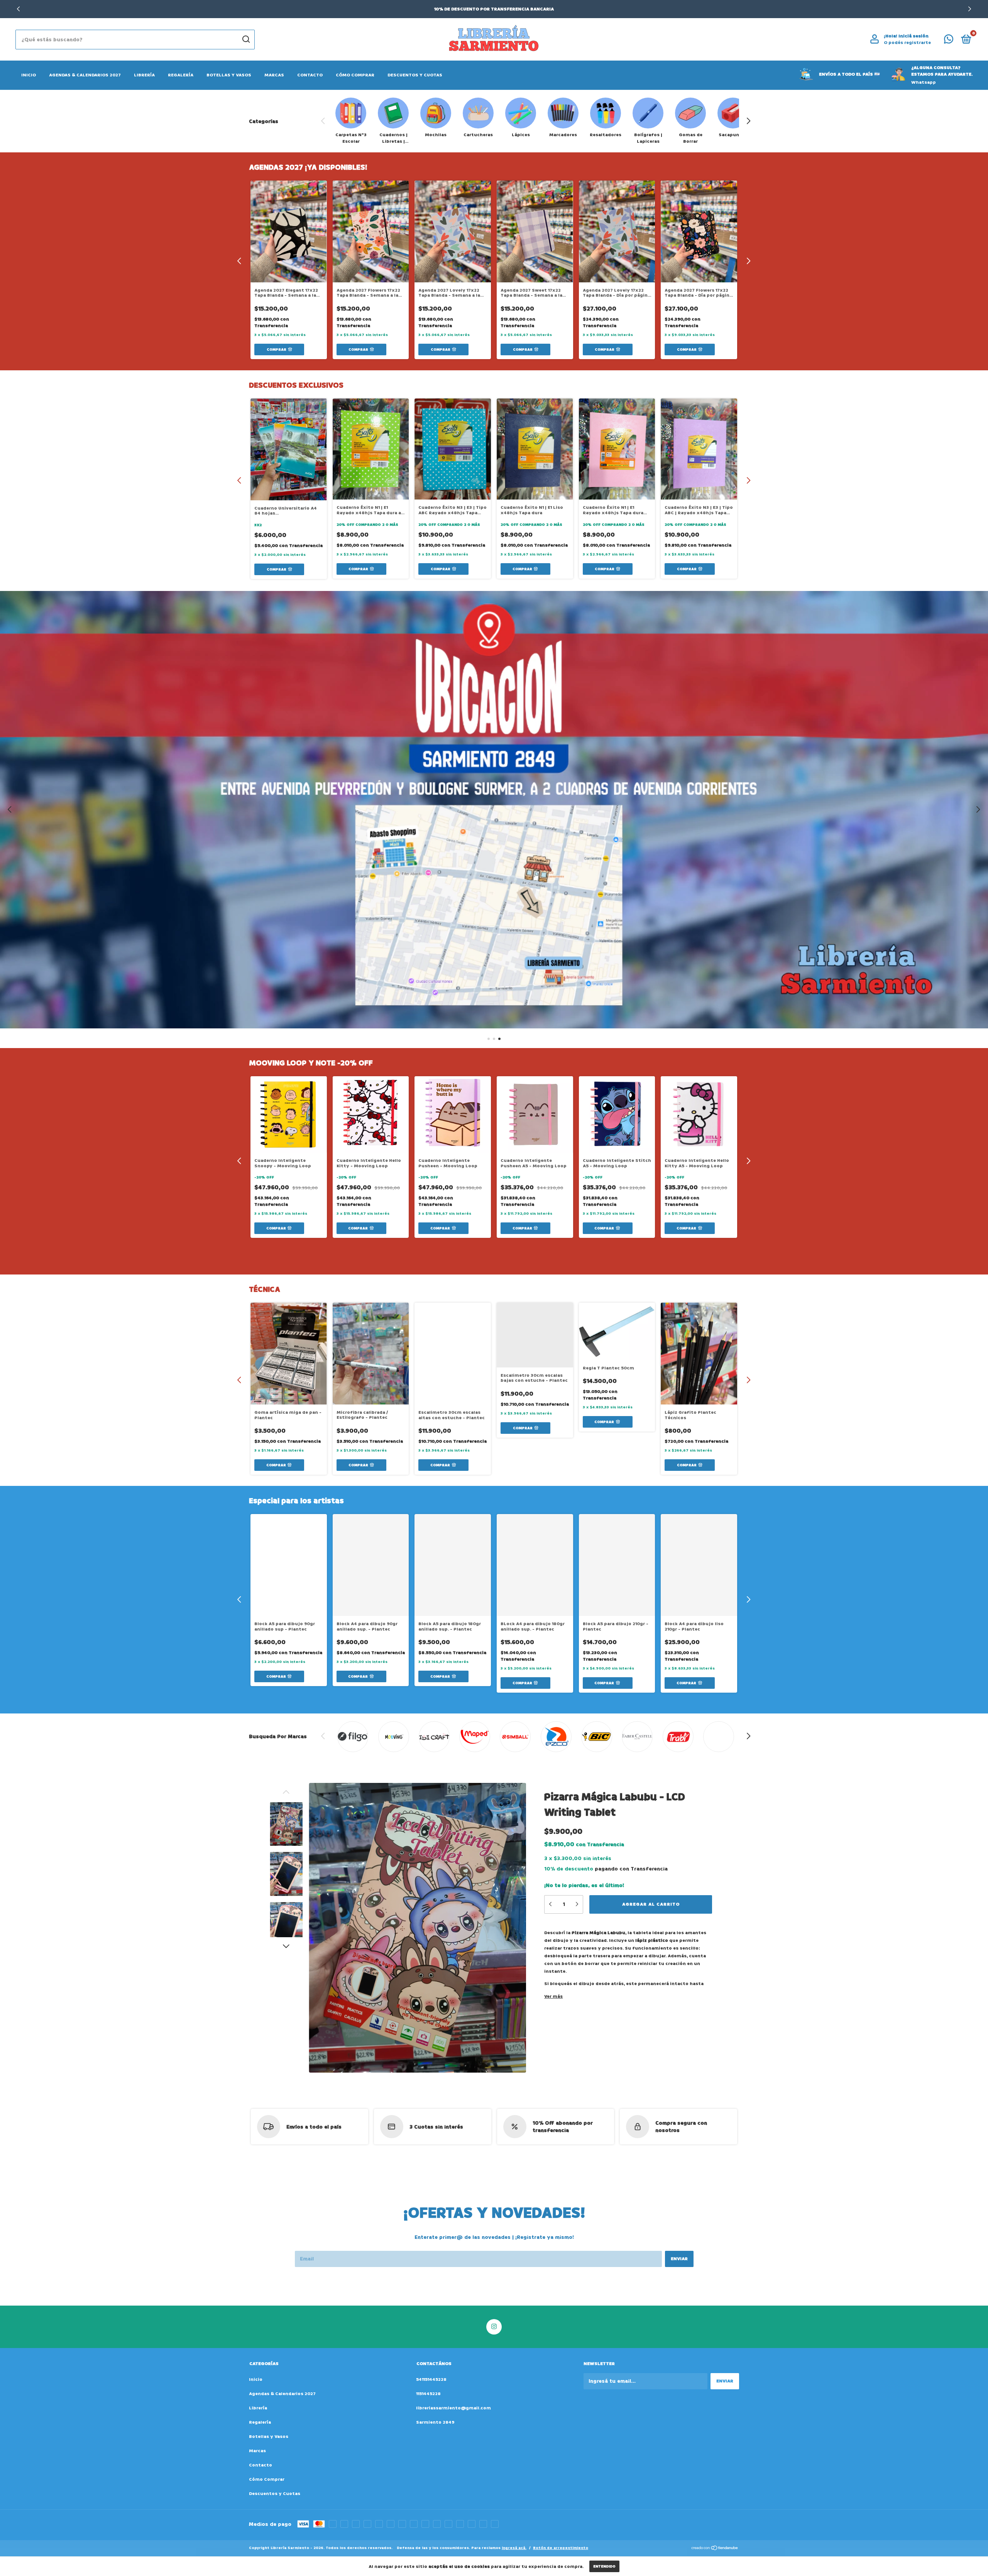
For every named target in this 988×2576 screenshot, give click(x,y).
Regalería (181, 75)
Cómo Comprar (355, 75)
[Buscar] (246, 39)
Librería (144, 75)
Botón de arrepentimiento (561, 2548)
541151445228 (431, 2379)
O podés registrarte (907, 43)
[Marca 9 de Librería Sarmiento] (678, 1737)
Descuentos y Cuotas (415, 75)
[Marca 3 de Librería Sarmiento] (434, 1737)
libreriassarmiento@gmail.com (453, 2408)
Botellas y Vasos (229, 75)
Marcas (274, 75)
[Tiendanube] (715, 2549)
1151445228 (428, 2394)
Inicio (29, 75)
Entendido (604, 2566)
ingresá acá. (514, 2548)
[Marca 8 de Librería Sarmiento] (637, 1737)
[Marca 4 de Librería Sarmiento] (475, 1737)
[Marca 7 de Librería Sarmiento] (596, 1737)
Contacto (310, 75)
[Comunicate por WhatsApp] (949, 41)
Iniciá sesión (914, 36)
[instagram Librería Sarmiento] (494, 2327)
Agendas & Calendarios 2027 (85, 75)
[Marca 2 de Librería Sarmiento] (393, 1737)
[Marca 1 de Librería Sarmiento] (353, 1737)
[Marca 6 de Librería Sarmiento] (556, 1737)
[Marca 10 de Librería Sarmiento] (718, 1737)
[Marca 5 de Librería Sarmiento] (515, 1737)
